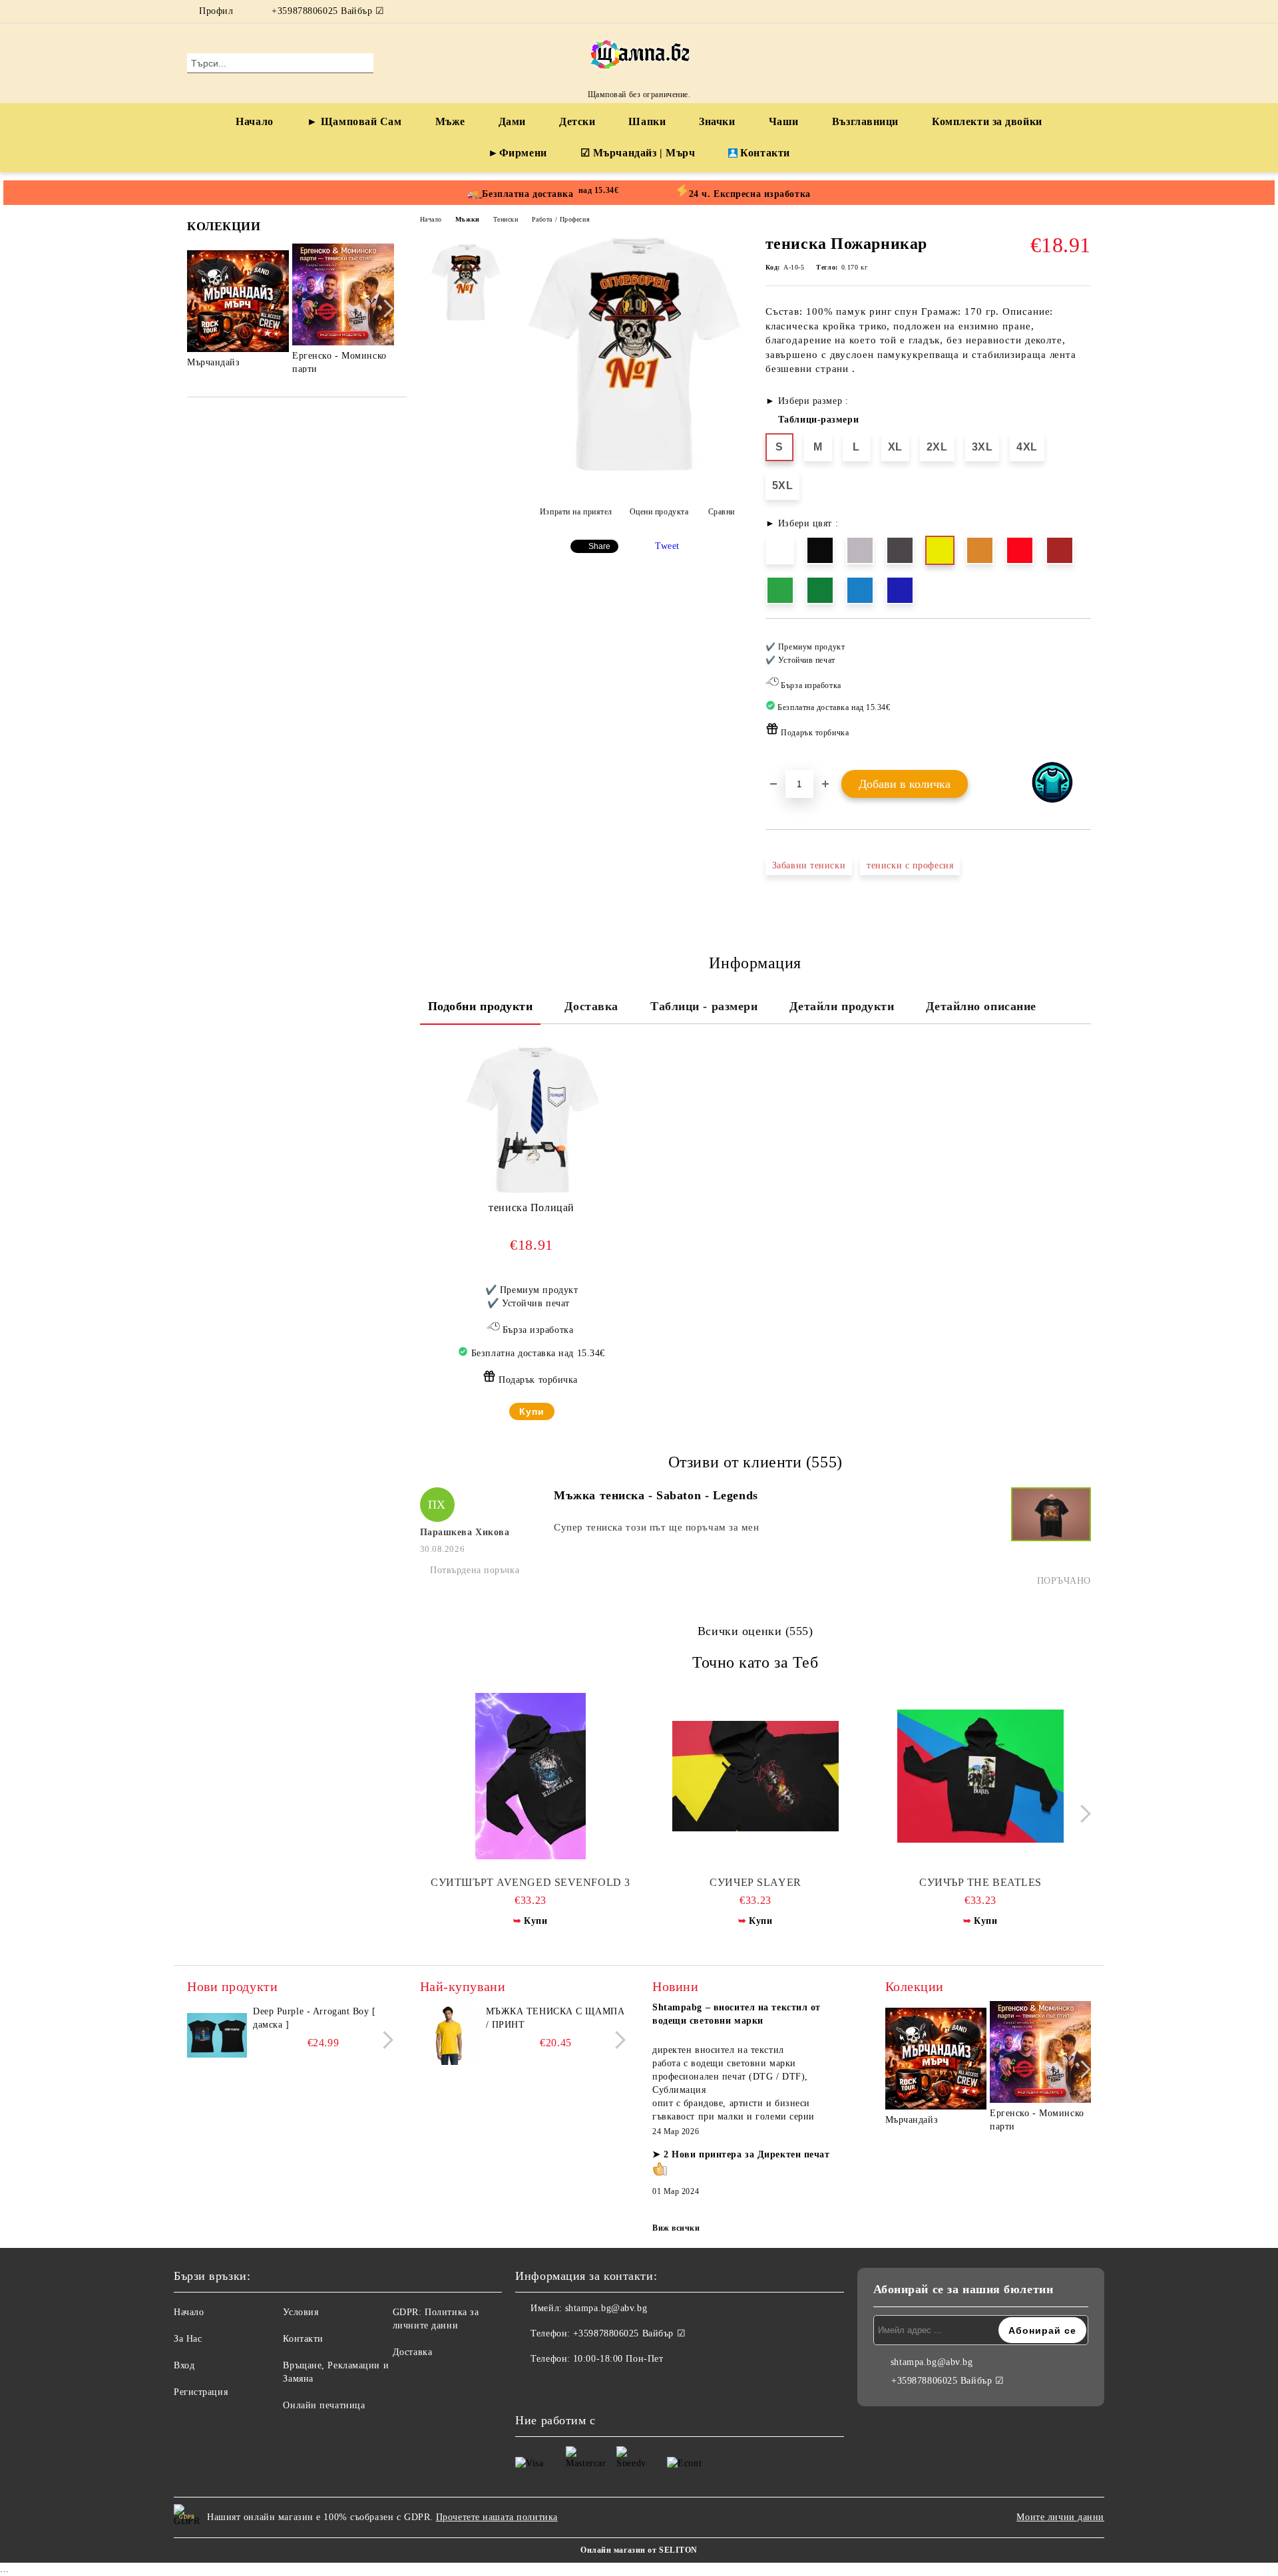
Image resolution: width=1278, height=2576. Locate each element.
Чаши (784, 121)
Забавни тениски (809, 865)
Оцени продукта (659, 512)
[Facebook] (1064, 11)
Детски (577, 121)
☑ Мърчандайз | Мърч (638, 153)
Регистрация (201, 2392)
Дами (512, 121)
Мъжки (468, 219)
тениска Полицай (531, 1207)
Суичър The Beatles (980, 1882)
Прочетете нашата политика (497, 2517)
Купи (532, 1411)
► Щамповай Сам (354, 121)
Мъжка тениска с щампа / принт (555, 2018)
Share (599, 546)
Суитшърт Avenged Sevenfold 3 (531, 1882)
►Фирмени (517, 153)
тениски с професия (910, 865)
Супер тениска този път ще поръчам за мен (656, 1527)
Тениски (506, 219)
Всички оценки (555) (755, 1631)
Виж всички (676, 2228)
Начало (254, 121)
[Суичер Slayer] (756, 1776)
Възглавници (865, 121)
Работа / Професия (561, 219)
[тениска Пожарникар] (633, 475)
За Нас (188, 2339)
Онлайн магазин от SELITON (639, 2550)
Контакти (765, 153)
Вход (184, 2365)
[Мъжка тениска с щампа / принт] (450, 2035)
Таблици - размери (704, 1006)
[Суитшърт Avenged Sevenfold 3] (531, 1776)
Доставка (591, 1006)
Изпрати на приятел (576, 512)
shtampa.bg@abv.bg (606, 2308)
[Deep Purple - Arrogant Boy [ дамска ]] (217, 2035)
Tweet (667, 546)
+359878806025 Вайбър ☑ (328, 11)
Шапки (647, 121)
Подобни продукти (481, 1006)
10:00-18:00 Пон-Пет (618, 2359)
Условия (301, 2312)
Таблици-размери (818, 420)
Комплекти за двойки (987, 121)
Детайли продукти (842, 1006)
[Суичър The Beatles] (981, 1776)
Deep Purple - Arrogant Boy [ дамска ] (315, 2018)
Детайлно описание (981, 1006)
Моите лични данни (1060, 2517)
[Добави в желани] (1081, 694)
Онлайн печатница (324, 2405)
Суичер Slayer (755, 1882)
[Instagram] (1084, 11)
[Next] (385, 308)
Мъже (450, 121)
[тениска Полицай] (532, 1121)
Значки (717, 121)
